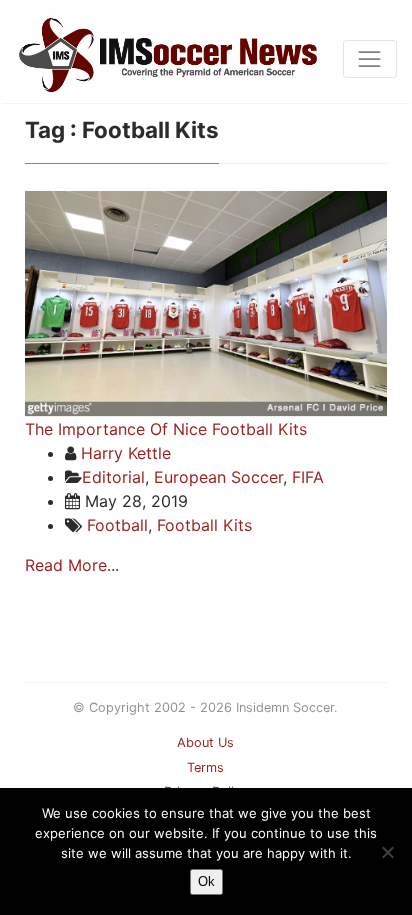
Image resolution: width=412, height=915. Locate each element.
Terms (205, 767)
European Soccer (218, 477)
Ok (206, 881)
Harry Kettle (126, 453)
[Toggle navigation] (370, 59)
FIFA (308, 477)
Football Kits (204, 525)
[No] (387, 852)
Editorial (113, 477)
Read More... (72, 565)
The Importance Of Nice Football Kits (166, 429)
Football (117, 525)
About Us (205, 742)
